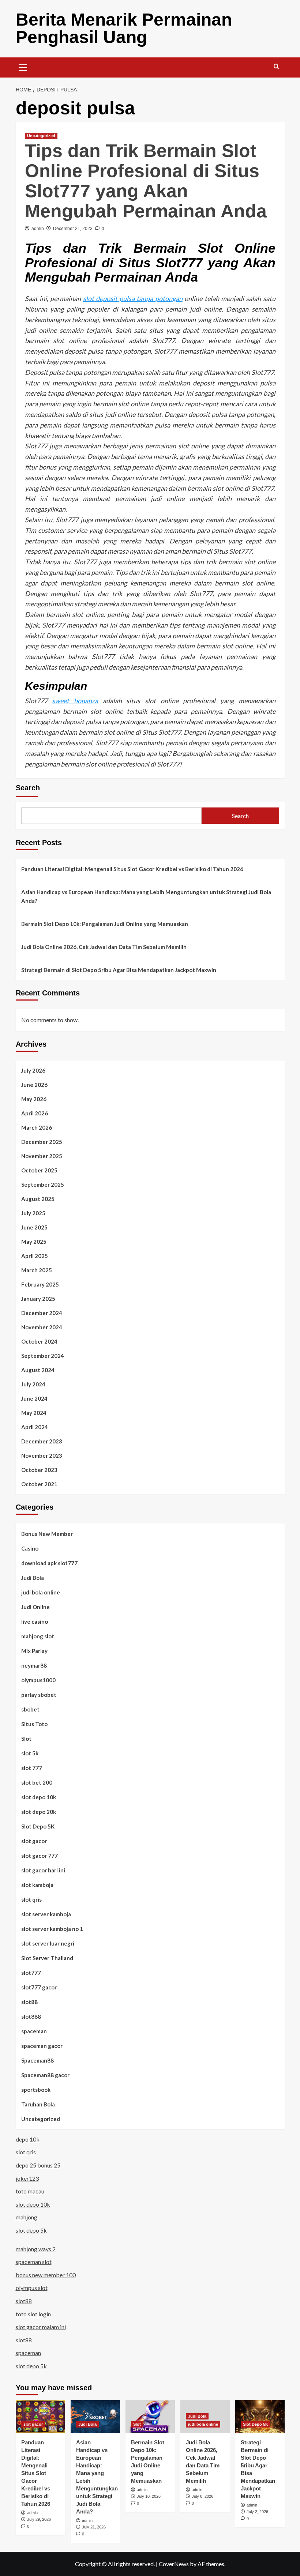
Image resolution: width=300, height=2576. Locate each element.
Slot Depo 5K (38, 1826)
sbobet (30, 1709)
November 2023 (42, 1455)
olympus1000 (38, 1680)
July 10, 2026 (149, 2496)
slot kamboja (37, 1885)
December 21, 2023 (73, 229)
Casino (30, 1548)
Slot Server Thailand (47, 1958)
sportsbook (36, 2090)
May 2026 (34, 1099)
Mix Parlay (34, 1651)
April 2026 (35, 1113)
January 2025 (38, 1299)
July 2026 (33, 1070)
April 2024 (35, 1427)
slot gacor (34, 1841)
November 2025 (42, 1156)
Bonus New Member (47, 1534)
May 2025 (34, 1242)
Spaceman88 (37, 2060)
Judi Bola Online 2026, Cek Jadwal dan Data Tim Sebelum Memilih (104, 947)
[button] (23, 67)
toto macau (30, 2191)
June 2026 (34, 1085)
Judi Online (35, 1607)
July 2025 (33, 1213)
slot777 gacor (39, 1987)
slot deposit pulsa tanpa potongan (133, 298)
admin (38, 229)
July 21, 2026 (94, 2527)
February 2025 (40, 1284)
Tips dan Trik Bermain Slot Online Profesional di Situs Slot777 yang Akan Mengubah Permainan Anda (146, 181)
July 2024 (33, 1384)
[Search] (276, 67)
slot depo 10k (39, 1797)
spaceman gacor (42, 2046)
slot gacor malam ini (41, 2327)
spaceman (34, 2031)
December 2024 (42, 1313)
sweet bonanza (75, 701)
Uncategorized (41, 136)
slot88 (29, 2002)
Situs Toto (34, 1724)
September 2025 (43, 1185)
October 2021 (39, 1484)
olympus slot (32, 2288)
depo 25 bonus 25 (38, 2165)
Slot (26, 1739)
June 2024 (34, 1398)
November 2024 (42, 1327)
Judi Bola (33, 1578)
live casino (35, 1622)
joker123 (27, 2178)
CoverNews (174, 2564)
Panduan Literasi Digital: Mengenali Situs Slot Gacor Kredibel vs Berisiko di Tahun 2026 (132, 869)
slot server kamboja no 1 (52, 1929)
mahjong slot (38, 1636)
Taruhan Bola (38, 2104)
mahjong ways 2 (36, 2249)
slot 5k (30, 1753)
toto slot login (33, 2314)
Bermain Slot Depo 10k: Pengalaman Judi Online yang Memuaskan (105, 924)
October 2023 (39, 1470)
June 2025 (34, 1227)
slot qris (31, 1899)
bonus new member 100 (46, 2275)
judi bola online (41, 1592)
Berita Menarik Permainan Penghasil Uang (124, 28)
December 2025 (42, 1142)
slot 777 (32, 1768)
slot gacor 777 (40, 1856)
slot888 (31, 2016)
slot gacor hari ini (43, 1870)
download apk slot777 (49, 1563)
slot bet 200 (37, 1782)
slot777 (31, 1973)
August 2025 (38, 1199)
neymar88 (34, 1665)
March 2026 (37, 1127)
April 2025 (35, 1256)
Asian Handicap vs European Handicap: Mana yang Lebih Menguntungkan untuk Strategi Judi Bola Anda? (146, 896)
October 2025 (39, 1170)
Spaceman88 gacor (45, 2075)
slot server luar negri (48, 1943)
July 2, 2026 (257, 2512)
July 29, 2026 (39, 2519)
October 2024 (39, 1341)
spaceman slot (34, 2262)
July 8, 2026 (202, 2496)
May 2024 (34, 1413)
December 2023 (42, 1441)
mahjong (27, 2217)
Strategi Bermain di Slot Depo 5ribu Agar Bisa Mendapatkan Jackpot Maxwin (119, 970)
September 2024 (43, 1356)
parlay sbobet (39, 1695)
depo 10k (28, 2139)
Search (28, 788)
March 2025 (37, 1270)
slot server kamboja (46, 1914)
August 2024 (38, 1370)
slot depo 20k (39, 1812)
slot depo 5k (31, 2230)
